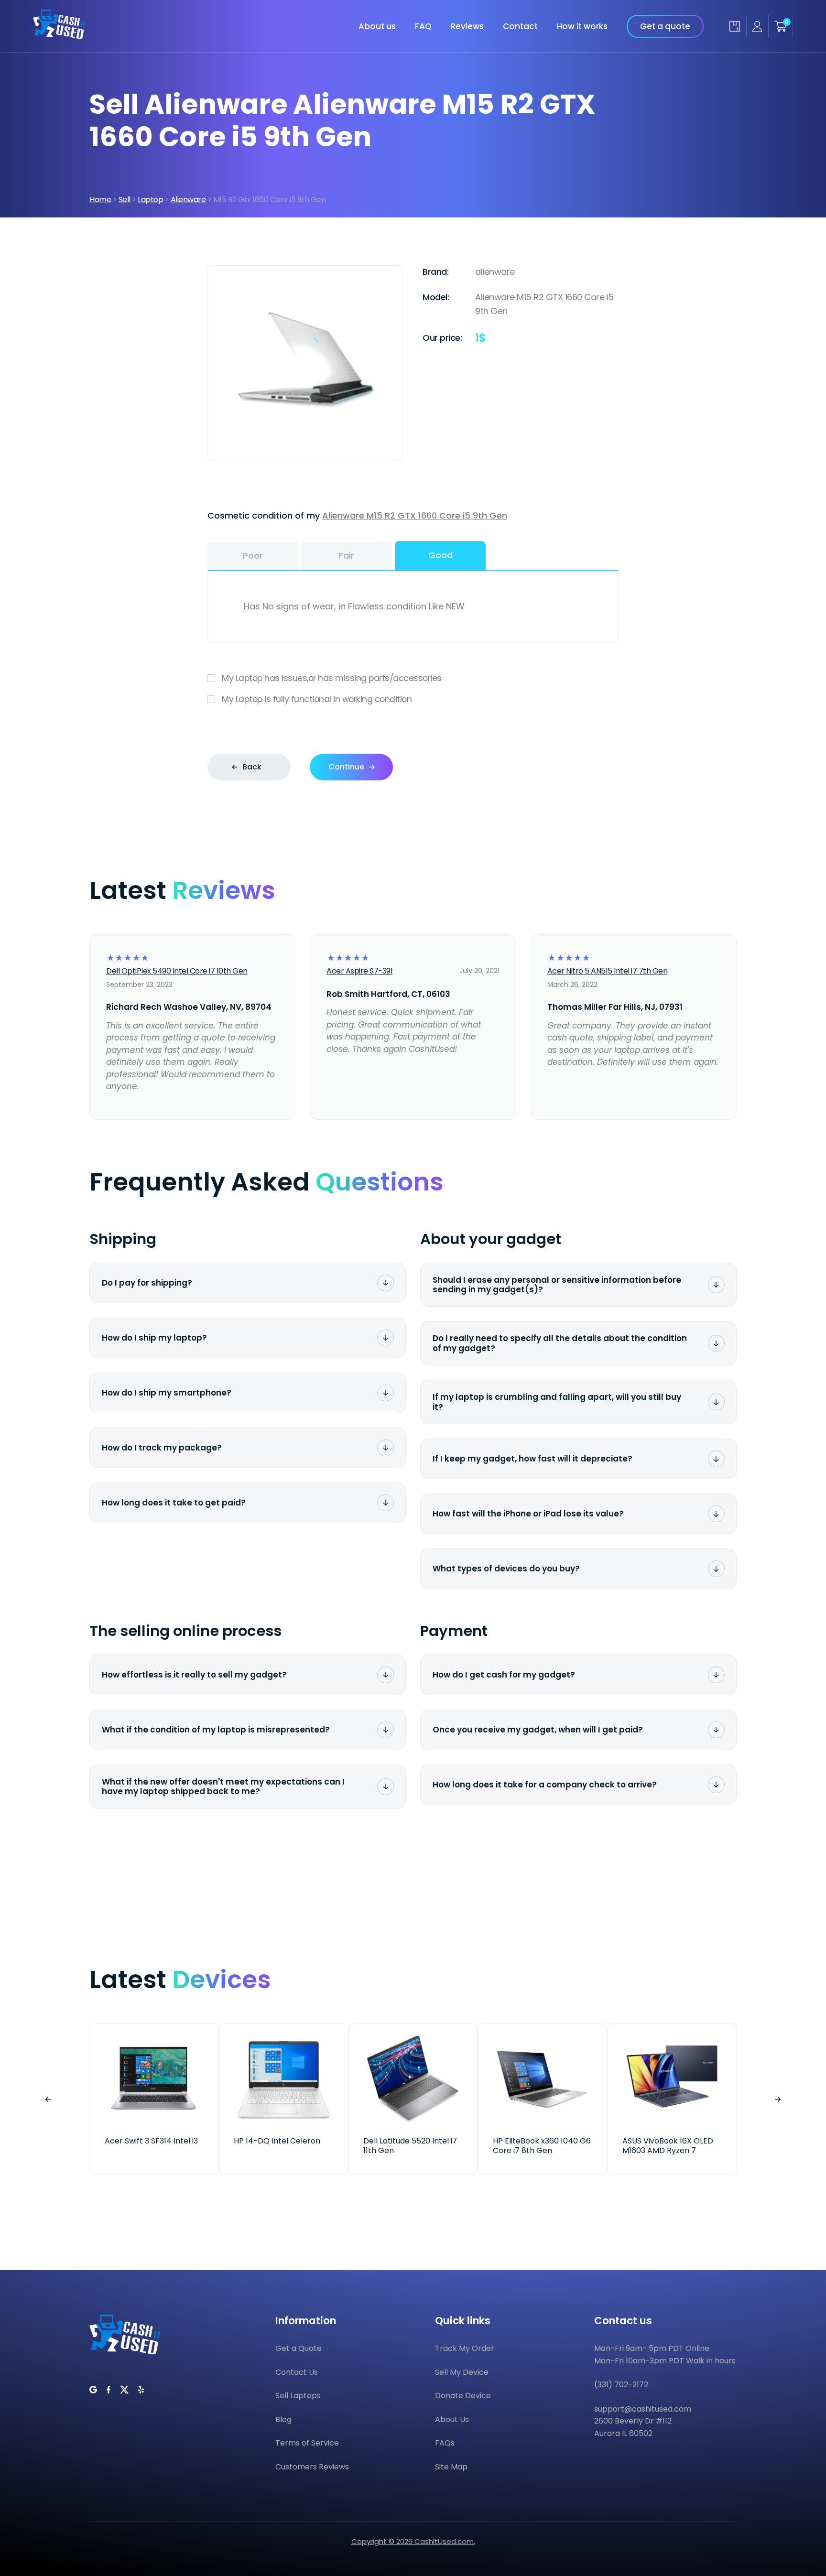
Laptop (150, 200)
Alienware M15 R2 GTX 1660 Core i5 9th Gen (415, 515)
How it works (582, 26)
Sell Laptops (298, 2396)
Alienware (188, 200)
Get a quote (665, 26)
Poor (253, 556)
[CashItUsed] (60, 36)
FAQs (445, 2443)
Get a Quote (299, 2348)
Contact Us (297, 2372)
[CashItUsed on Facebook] (109, 2390)
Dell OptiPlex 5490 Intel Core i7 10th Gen (177, 971)
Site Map (451, 2467)
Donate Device (463, 2396)
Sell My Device (462, 2372)
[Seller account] (757, 27)
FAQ (423, 26)
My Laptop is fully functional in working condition (317, 699)
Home (100, 200)
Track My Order (465, 2348)
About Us (452, 2419)
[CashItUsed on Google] (93, 2390)
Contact (520, 26)
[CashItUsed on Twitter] (124, 2390)
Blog (283, 2419)
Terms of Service (307, 2443)
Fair (347, 556)
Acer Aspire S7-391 (359, 971)
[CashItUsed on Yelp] (141, 2390)
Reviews (467, 26)
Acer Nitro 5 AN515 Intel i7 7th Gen (608, 971)
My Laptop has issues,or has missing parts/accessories (332, 678)
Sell (125, 200)
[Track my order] (734, 26)
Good (440, 555)
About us (377, 26)
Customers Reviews (312, 2467)
